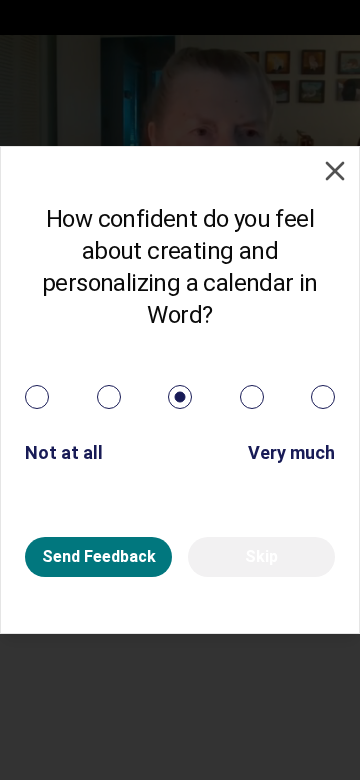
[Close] (335, 171)
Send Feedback (99, 556)
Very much (291, 452)
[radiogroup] (180, 397)
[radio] (37, 397)
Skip (261, 556)
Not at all (64, 452)
